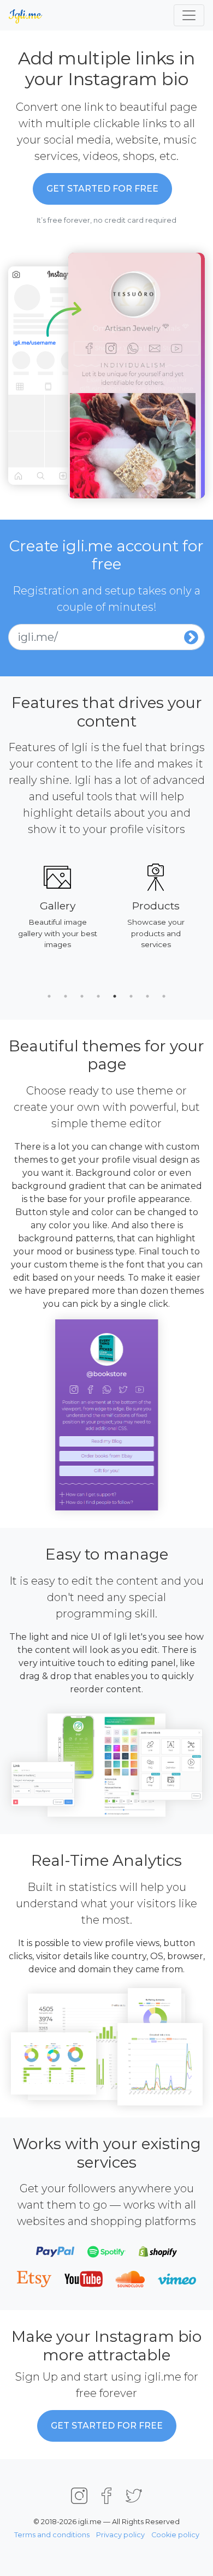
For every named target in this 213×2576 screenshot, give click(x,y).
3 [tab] (82, 996)
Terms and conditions (52, 2535)
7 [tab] (147, 996)
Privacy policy (120, 2535)
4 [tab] (98, 996)
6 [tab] (131, 996)
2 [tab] (66, 996)
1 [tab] (49, 996)
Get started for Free (102, 189)
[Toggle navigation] (189, 15)
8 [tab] (164, 996)
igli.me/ (38, 637)
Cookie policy (175, 2535)
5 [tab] (115, 996)
